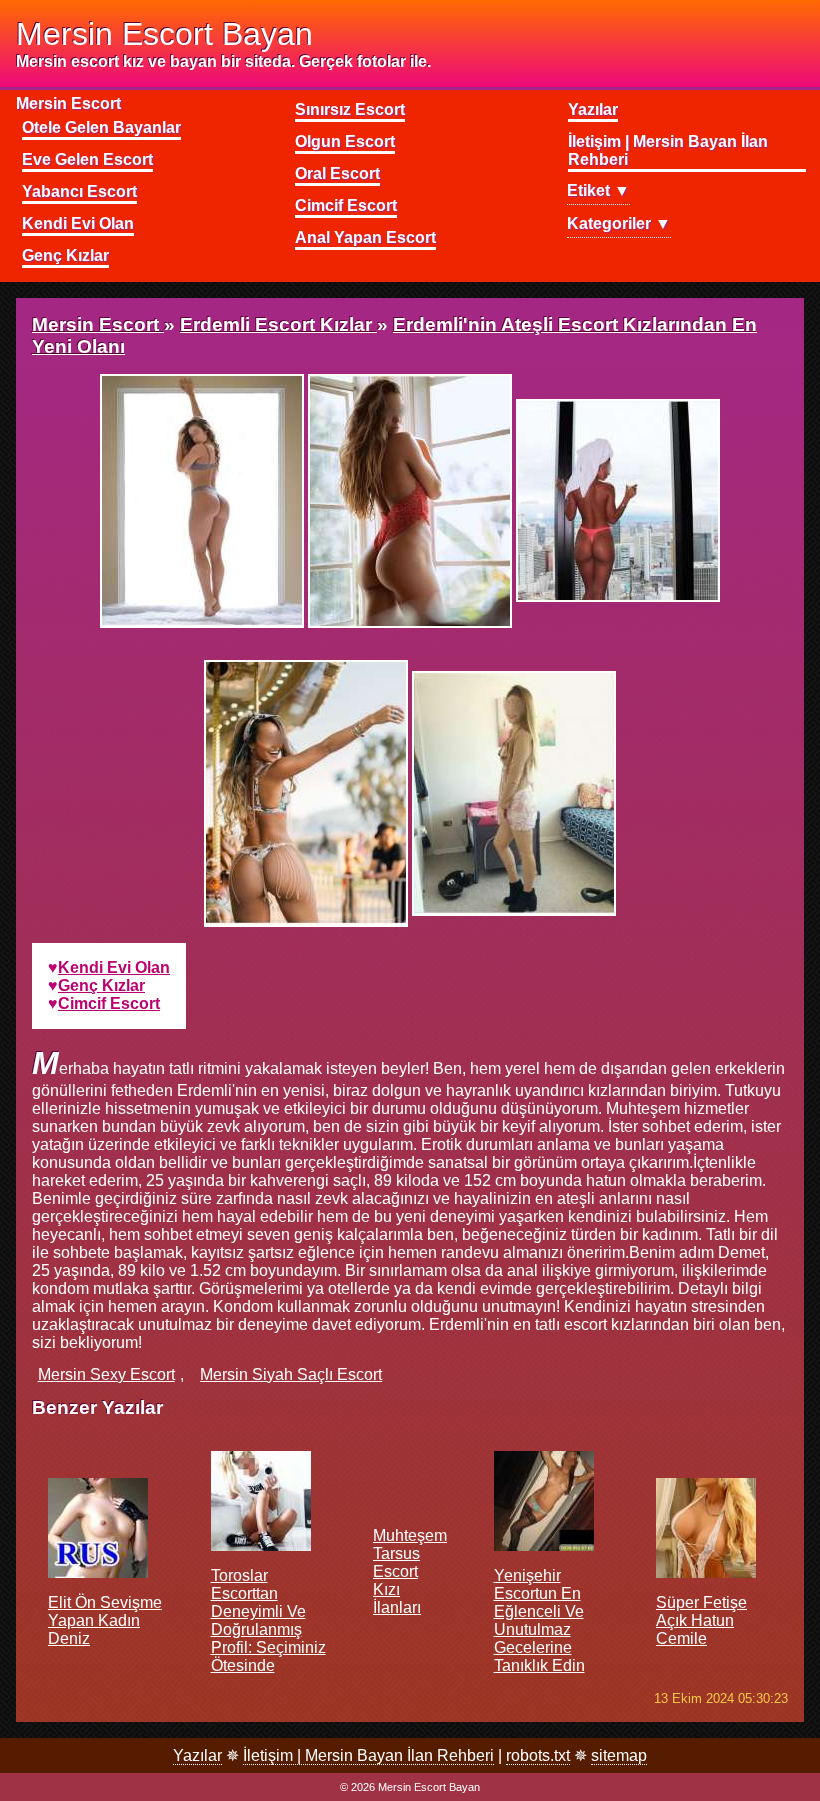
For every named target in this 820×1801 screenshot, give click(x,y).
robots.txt (538, 1755)
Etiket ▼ (598, 190)
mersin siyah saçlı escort (291, 1374)
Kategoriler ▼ (619, 223)
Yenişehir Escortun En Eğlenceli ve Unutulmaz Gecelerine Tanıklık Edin (539, 1620)
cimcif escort (109, 1003)
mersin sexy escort (106, 1374)
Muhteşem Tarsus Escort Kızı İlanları (410, 1571)
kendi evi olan (114, 967)
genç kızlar (101, 985)
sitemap (619, 1755)
